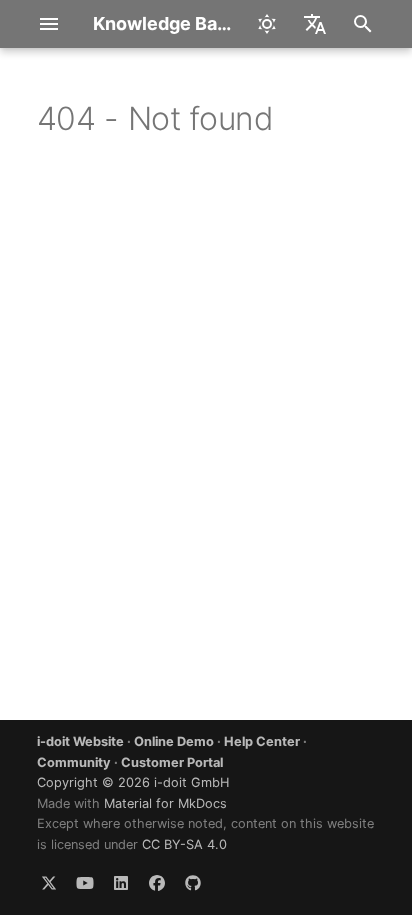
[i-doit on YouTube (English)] (85, 883)
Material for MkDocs (165, 803)
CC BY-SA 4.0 (184, 844)
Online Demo (174, 741)
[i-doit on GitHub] (193, 883)
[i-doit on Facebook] (157, 883)
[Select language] (315, 24)
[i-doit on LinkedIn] (121, 883)
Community (74, 762)
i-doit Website (80, 741)
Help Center (262, 741)
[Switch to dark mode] (267, 24)
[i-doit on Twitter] (49, 883)
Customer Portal (172, 762)
